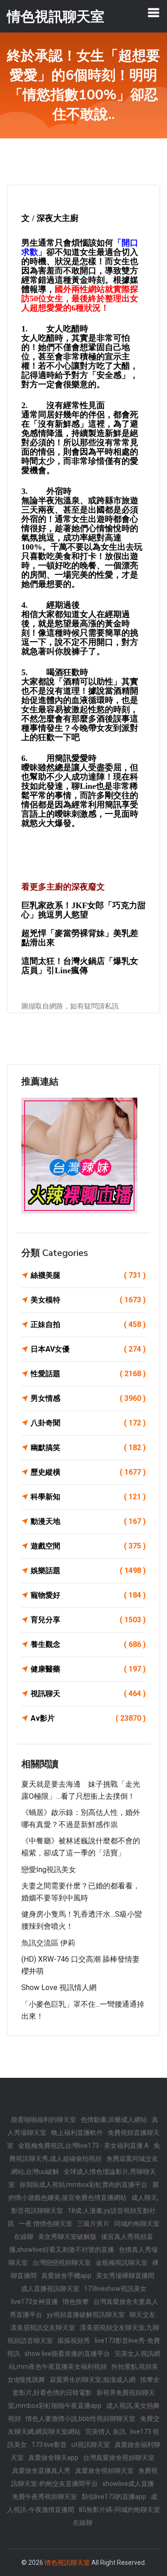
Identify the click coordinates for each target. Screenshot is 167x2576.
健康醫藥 (88, 1669)
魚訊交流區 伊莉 (48, 1943)
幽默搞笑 (88, 1447)
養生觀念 (88, 1644)
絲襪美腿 (88, 1275)
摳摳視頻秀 (74, 2341)
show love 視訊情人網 (59, 1987)
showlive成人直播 (128, 2484)
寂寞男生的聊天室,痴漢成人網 (93, 2380)
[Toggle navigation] (154, 13)
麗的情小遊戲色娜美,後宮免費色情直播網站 (83, 2191)
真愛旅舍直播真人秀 (41, 2471)
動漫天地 (88, 1521)
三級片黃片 (93, 2224)
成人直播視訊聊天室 (50, 2289)
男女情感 (88, 1398)
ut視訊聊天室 (91, 2445)
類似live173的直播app (114, 2497)
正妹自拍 (88, 1324)
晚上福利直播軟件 (77, 2133)
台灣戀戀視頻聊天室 (62, 2263)
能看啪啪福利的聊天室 (44, 2120)
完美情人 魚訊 (106, 2432)
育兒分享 (88, 1620)
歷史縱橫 (88, 1472)
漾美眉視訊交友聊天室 (43, 2328)
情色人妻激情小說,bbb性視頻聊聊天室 (80, 2419)
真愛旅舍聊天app (53, 2458)
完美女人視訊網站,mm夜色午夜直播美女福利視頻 (84, 2360)
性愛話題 (88, 1374)
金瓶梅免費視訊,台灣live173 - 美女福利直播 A (83, 2146)
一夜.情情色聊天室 (46, 2224)
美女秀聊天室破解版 (67, 2237)
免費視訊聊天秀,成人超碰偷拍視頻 (85, 2152)
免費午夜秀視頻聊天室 (45, 2497)
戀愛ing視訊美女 (49, 1870)
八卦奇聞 (88, 1423)
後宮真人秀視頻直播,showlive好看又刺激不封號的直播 (81, 2243)
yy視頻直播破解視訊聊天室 (86, 2315)
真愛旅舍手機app (66, 2276)
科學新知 (88, 1497)
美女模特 (88, 1300)
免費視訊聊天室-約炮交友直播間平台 (84, 2477)
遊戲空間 (88, 1546)
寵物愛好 (88, 1595)
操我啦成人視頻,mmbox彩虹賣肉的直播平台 (83, 2185)
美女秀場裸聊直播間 (125, 2276)
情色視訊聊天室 (67, 2563)
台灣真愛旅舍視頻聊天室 (119, 2458)
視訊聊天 (88, 1694)
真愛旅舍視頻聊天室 (104, 2471)
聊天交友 (142, 2315)
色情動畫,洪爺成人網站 (114, 2120)
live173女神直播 (35, 2302)
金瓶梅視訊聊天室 (122, 2263)
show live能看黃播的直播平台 (67, 2354)
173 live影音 (49, 2445)
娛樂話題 (88, 1571)
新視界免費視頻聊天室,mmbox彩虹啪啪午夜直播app (81, 2399)
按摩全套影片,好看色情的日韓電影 (86, 2386)
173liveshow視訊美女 (115, 2289)
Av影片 (88, 1718)
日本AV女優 (88, 1349)
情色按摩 (76, 2302)
